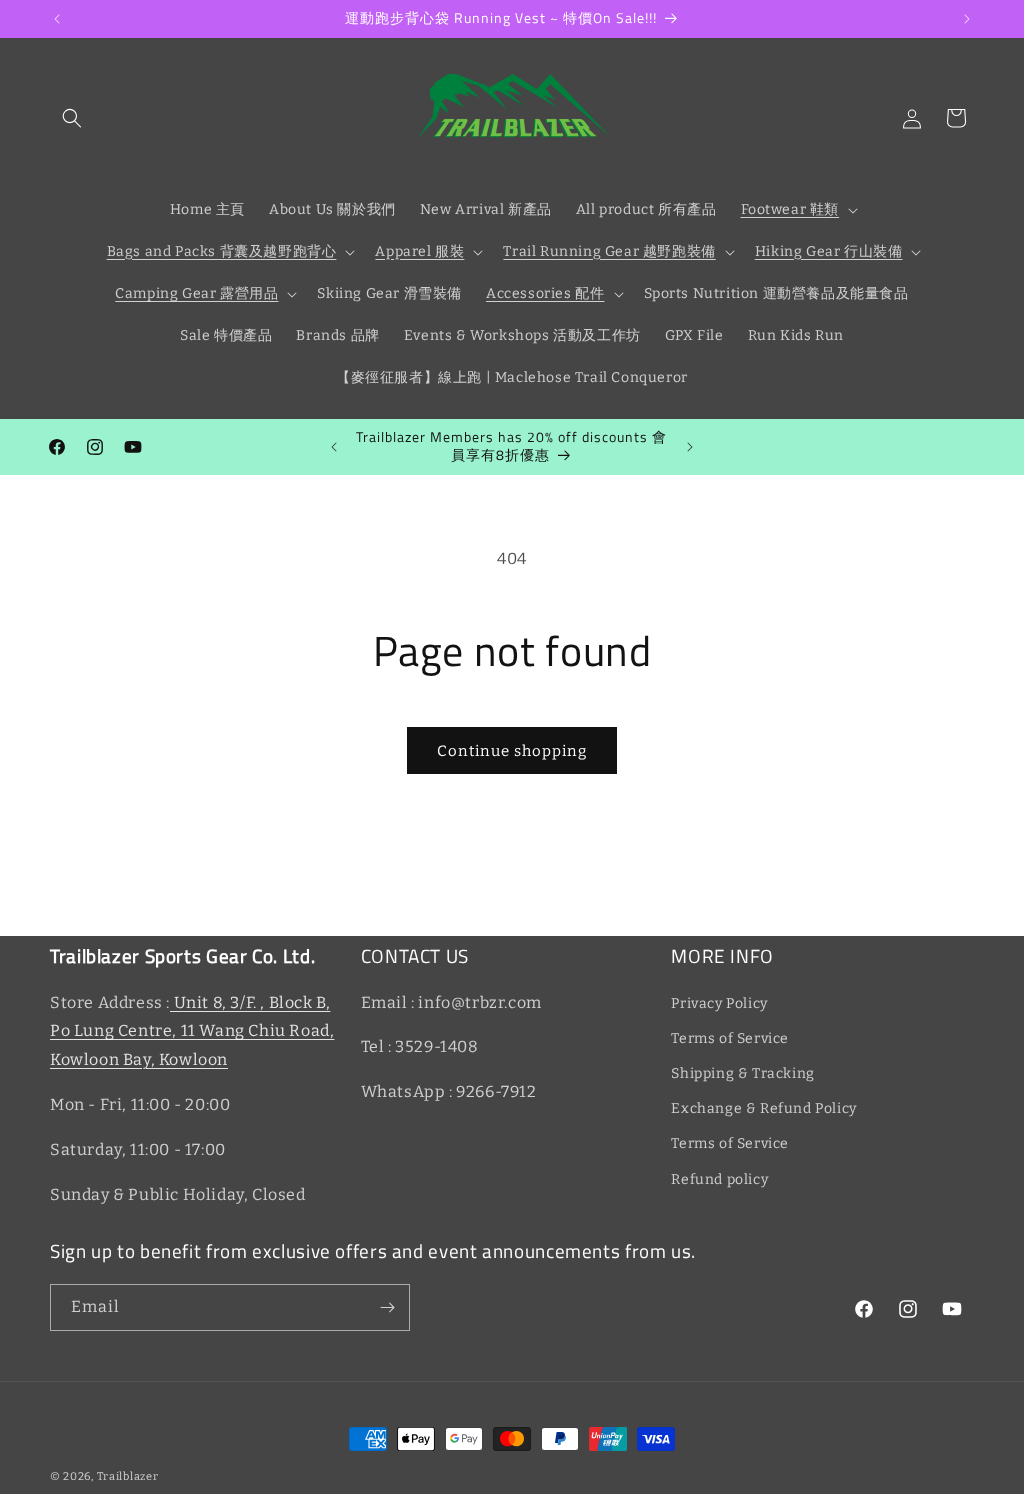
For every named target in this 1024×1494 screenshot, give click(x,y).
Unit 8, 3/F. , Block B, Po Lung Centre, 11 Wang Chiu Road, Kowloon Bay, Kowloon (192, 1031)
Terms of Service (730, 1038)
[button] (72, 118)
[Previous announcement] (57, 19)
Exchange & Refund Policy (763, 1108)
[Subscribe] (387, 1307)
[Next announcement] (967, 19)
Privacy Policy (719, 1003)
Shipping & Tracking (742, 1073)
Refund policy (719, 1179)
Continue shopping (512, 751)
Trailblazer (128, 1476)
